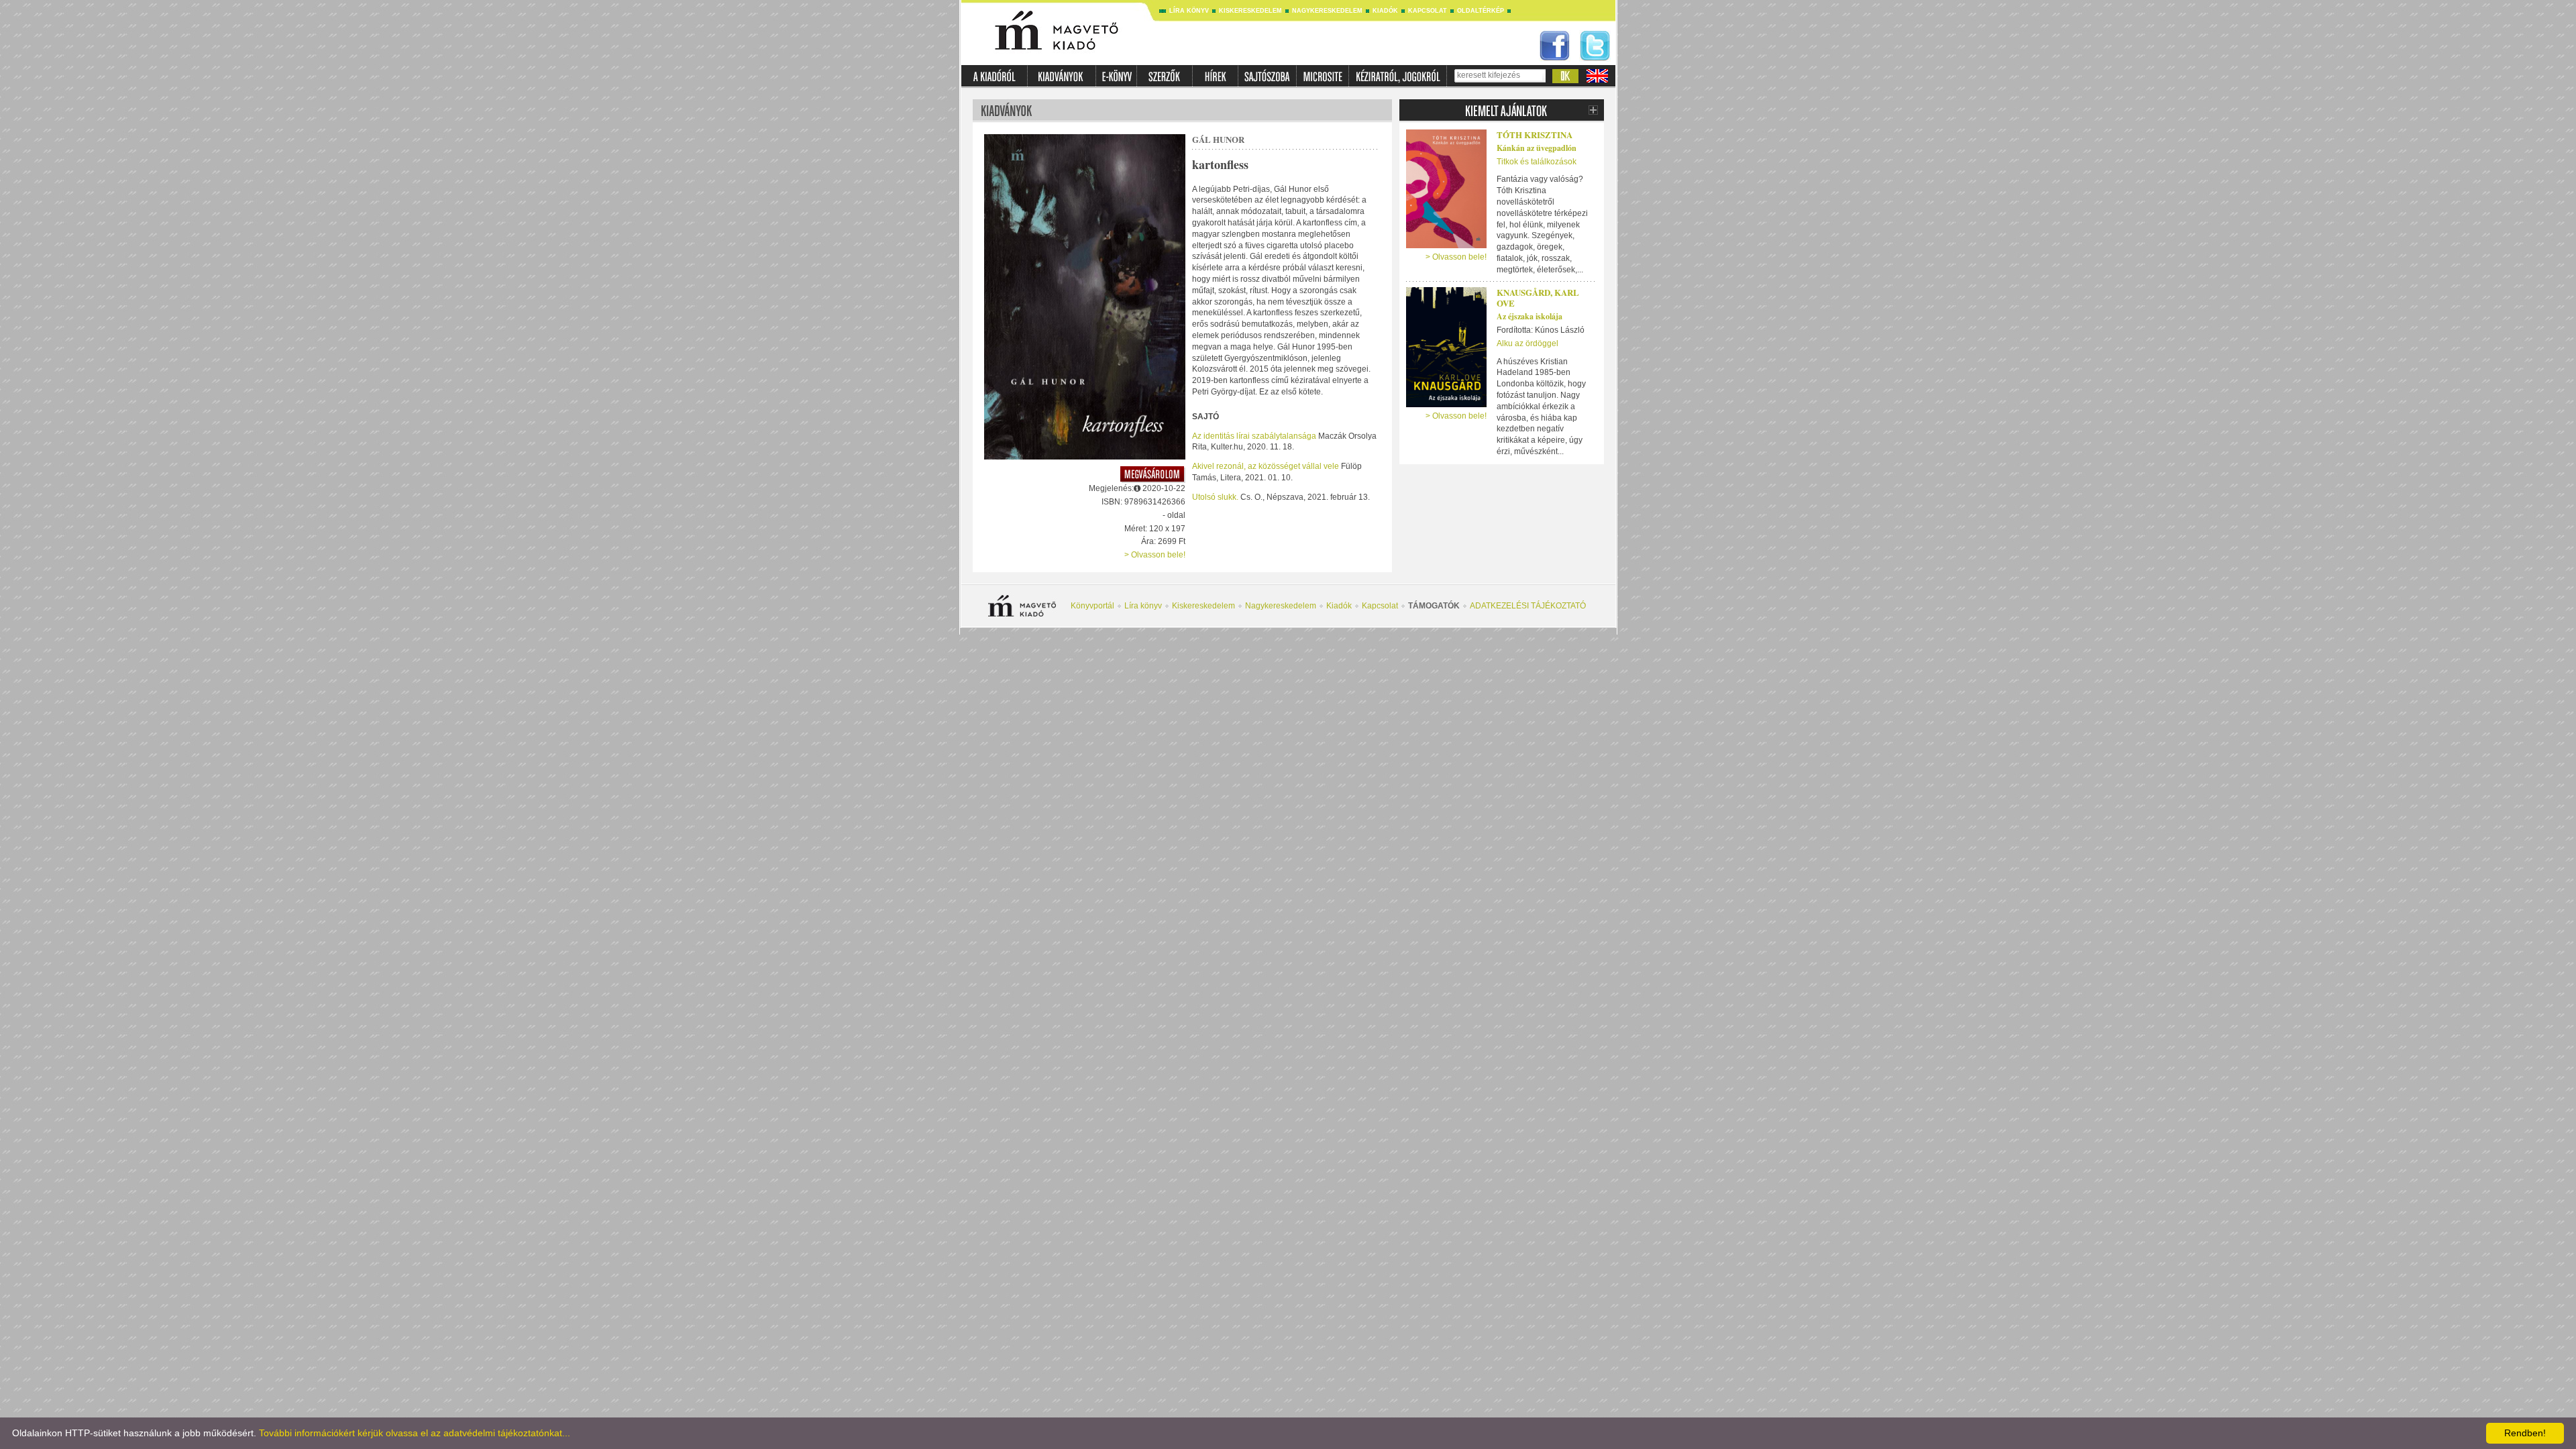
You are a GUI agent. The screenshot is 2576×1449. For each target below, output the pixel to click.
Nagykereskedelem (1327, 11)
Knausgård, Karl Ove (1538, 298)
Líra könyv (1189, 11)
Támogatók (1434, 606)
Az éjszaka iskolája (1529, 316)
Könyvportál (1092, 606)
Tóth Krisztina (1535, 135)
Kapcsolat (1428, 11)
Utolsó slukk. (1215, 497)
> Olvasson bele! (1155, 555)
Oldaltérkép (1481, 11)
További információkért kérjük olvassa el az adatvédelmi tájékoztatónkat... (415, 1433)
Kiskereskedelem (1250, 11)
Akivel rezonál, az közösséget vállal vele (1267, 466)
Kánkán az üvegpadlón (1537, 148)
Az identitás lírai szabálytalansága (1255, 436)
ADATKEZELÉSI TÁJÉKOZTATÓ (1528, 606)
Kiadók (1385, 11)
